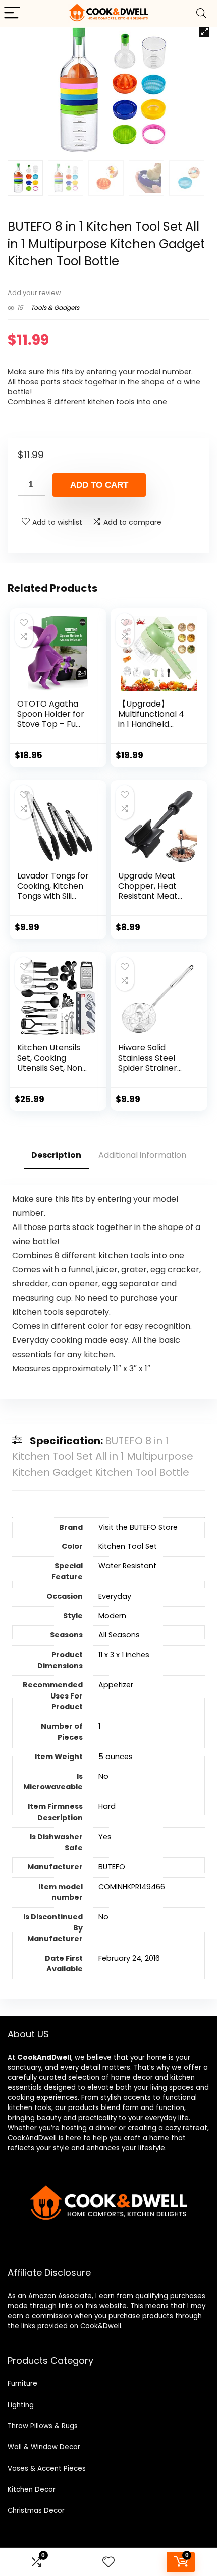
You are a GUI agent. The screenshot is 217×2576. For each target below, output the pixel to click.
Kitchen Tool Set (128, 1546)
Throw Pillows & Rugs (43, 2426)
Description (56, 1155)
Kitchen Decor (32, 2490)
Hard (107, 1806)
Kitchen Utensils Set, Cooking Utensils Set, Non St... (50, 1063)
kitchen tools (30, 2108)
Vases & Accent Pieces (47, 2468)
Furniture (22, 2384)
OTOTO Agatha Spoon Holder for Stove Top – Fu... (51, 714)
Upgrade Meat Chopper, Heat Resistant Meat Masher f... (148, 891)
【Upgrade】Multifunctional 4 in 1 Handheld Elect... (151, 719)
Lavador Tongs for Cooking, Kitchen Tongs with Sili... (53, 886)
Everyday (115, 1596)
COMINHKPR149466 (132, 1887)
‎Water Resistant (127, 1566)
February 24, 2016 (129, 1958)
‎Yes (105, 1837)
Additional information (142, 1155)
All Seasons (119, 1635)
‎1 (99, 1726)
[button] (204, 32)
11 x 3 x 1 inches (124, 1655)
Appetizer (116, 1685)
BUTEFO (112, 1867)
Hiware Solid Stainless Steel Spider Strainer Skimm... (148, 1063)
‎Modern (112, 1616)
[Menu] (12, 13)
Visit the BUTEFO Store (138, 1527)
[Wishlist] (108, 2562)
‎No (103, 1776)
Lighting (21, 2405)
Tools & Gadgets (55, 307)
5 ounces (116, 1757)
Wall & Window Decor (44, 2447)
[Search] (201, 13)
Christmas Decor (36, 2511)
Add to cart (99, 485)
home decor (132, 2077)
